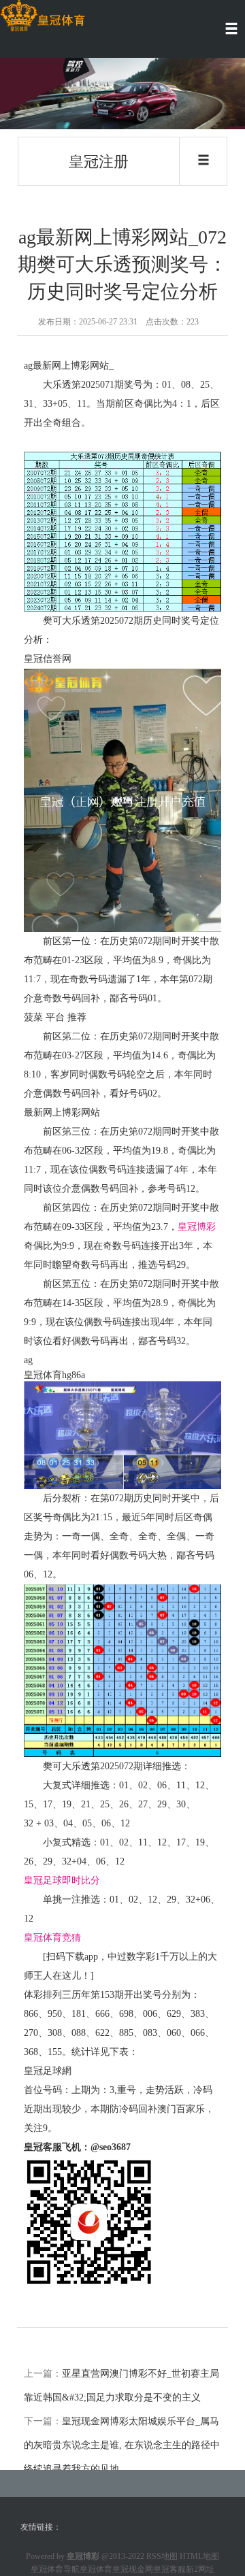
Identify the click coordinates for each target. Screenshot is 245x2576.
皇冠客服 (169, 2569)
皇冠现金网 (133, 2569)
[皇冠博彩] (43, 16)
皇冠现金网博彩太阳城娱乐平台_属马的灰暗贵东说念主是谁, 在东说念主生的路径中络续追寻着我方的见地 (122, 2445)
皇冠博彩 (197, 1227)
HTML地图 (199, 2556)
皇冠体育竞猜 (52, 1938)
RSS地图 (162, 2556)
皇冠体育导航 (55, 2569)
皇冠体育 (96, 2569)
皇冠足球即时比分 (62, 1880)
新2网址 (200, 2569)
